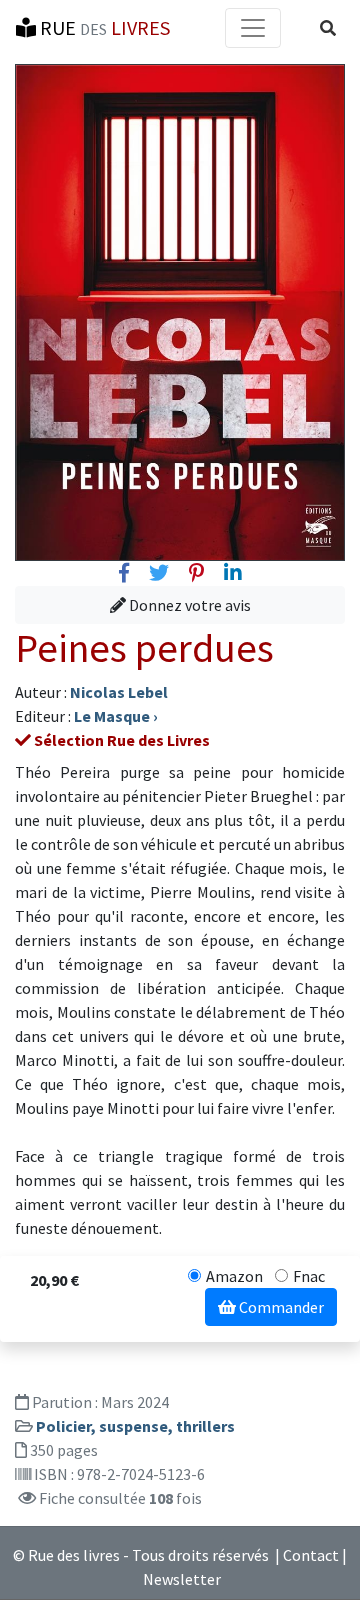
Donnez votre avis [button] (188, 605)
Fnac (309, 1276)
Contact (311, 1555)
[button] (328, 28)
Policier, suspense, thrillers (135, 1426)
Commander (280, 1307)
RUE (103, 27)
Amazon (234, 1276)
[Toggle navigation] (253, 28)
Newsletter (182, 1579)
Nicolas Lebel (119, 692)
